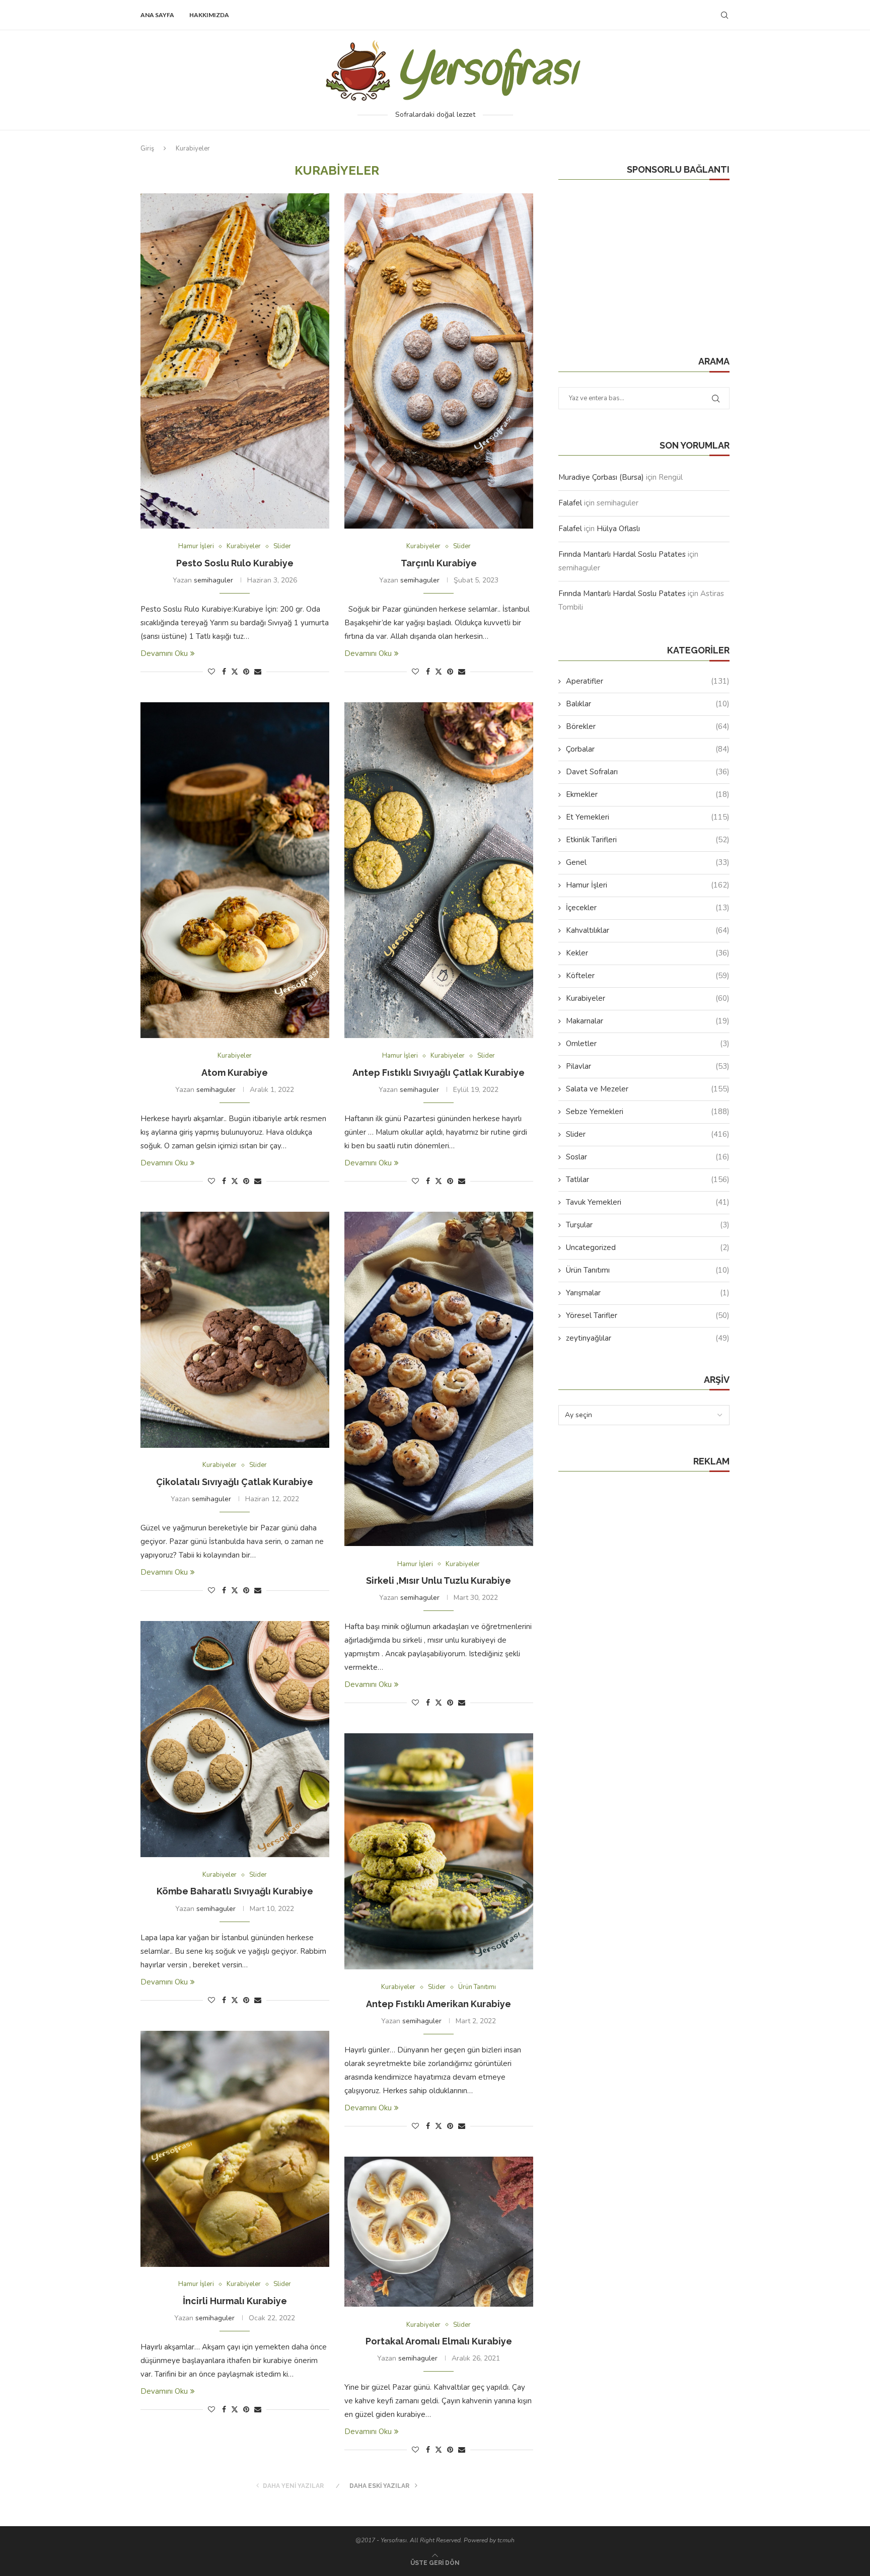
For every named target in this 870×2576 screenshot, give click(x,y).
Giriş (147, 149)
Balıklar (648, 704)
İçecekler (648, 908)
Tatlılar (648, 1180)
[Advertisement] (634, 258)
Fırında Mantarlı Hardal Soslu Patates (622, 554)
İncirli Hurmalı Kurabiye (235, 2301)
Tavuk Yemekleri (648, 1202)
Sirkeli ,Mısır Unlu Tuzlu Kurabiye (439, 1580)
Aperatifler (648, 681)
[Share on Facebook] (224, 672)
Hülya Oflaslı (618, 529)
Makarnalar (648, 1021)
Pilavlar (648, 1066)
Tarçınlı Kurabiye (439, 563)
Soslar (648, 1157)
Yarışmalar (648, 1293)
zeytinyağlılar (648, 1338)
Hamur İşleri (648, 885)
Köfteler (648, 976)
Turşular (648, 1225)
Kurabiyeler (648, 998)
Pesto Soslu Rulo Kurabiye (235, 563)
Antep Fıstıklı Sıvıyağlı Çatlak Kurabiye (439, 1073)
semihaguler (213, 580)
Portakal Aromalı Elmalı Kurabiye (439, 2341)
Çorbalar (648, 749)
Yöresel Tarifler (648, 1315)
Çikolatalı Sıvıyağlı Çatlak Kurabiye (235, 1482)
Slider (648, 1134)
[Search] (724, 15)
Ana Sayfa (157, 15)
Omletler (648, 1044)
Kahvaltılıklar (648, 930)
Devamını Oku (164, 653)
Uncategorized (648, 1247)
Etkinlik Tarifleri (648, 840)
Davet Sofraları (648, 772)
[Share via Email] (258, 672)
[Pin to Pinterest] (246, 672)
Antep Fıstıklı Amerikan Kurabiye (439, 2004)
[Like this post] (211, 672)
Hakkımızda (209, 15)
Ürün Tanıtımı (648, 1270)
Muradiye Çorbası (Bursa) (601, 477)
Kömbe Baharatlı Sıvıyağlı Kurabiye (235, 1891)
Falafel (570, 503)
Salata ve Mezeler (648, 1089)
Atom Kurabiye (235, 1073)
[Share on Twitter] (235, 672)
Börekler (648, 726)
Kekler (648, 953)
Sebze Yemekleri (648, 1112)
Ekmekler (648, 794)
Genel (648, 862)
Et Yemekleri (648, 817)
